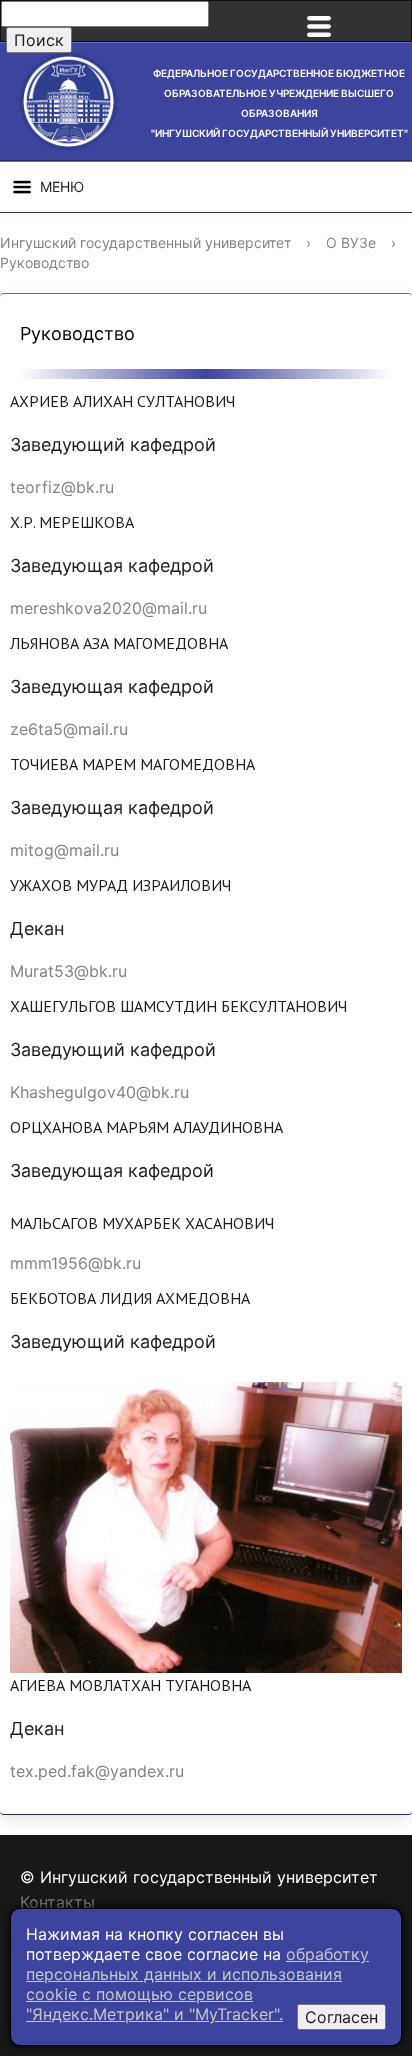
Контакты (57, 1902)
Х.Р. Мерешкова (72, 522)
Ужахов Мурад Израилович (120, 885)
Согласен (341, 2017)
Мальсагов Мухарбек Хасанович (142, 1223)
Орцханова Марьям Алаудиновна (146, 1127)
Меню (62, 186)
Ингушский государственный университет (145, 242)
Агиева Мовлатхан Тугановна (130, 1685)
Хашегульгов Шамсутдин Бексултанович (178, 1006)
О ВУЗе (351, 242)
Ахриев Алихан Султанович (122, 401)
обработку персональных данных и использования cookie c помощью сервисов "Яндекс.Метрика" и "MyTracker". (197, 1984)
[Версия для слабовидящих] (386, 21)
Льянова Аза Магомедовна (119, 643)
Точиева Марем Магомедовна (132, 764)
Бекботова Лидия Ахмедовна (130, 1298)
